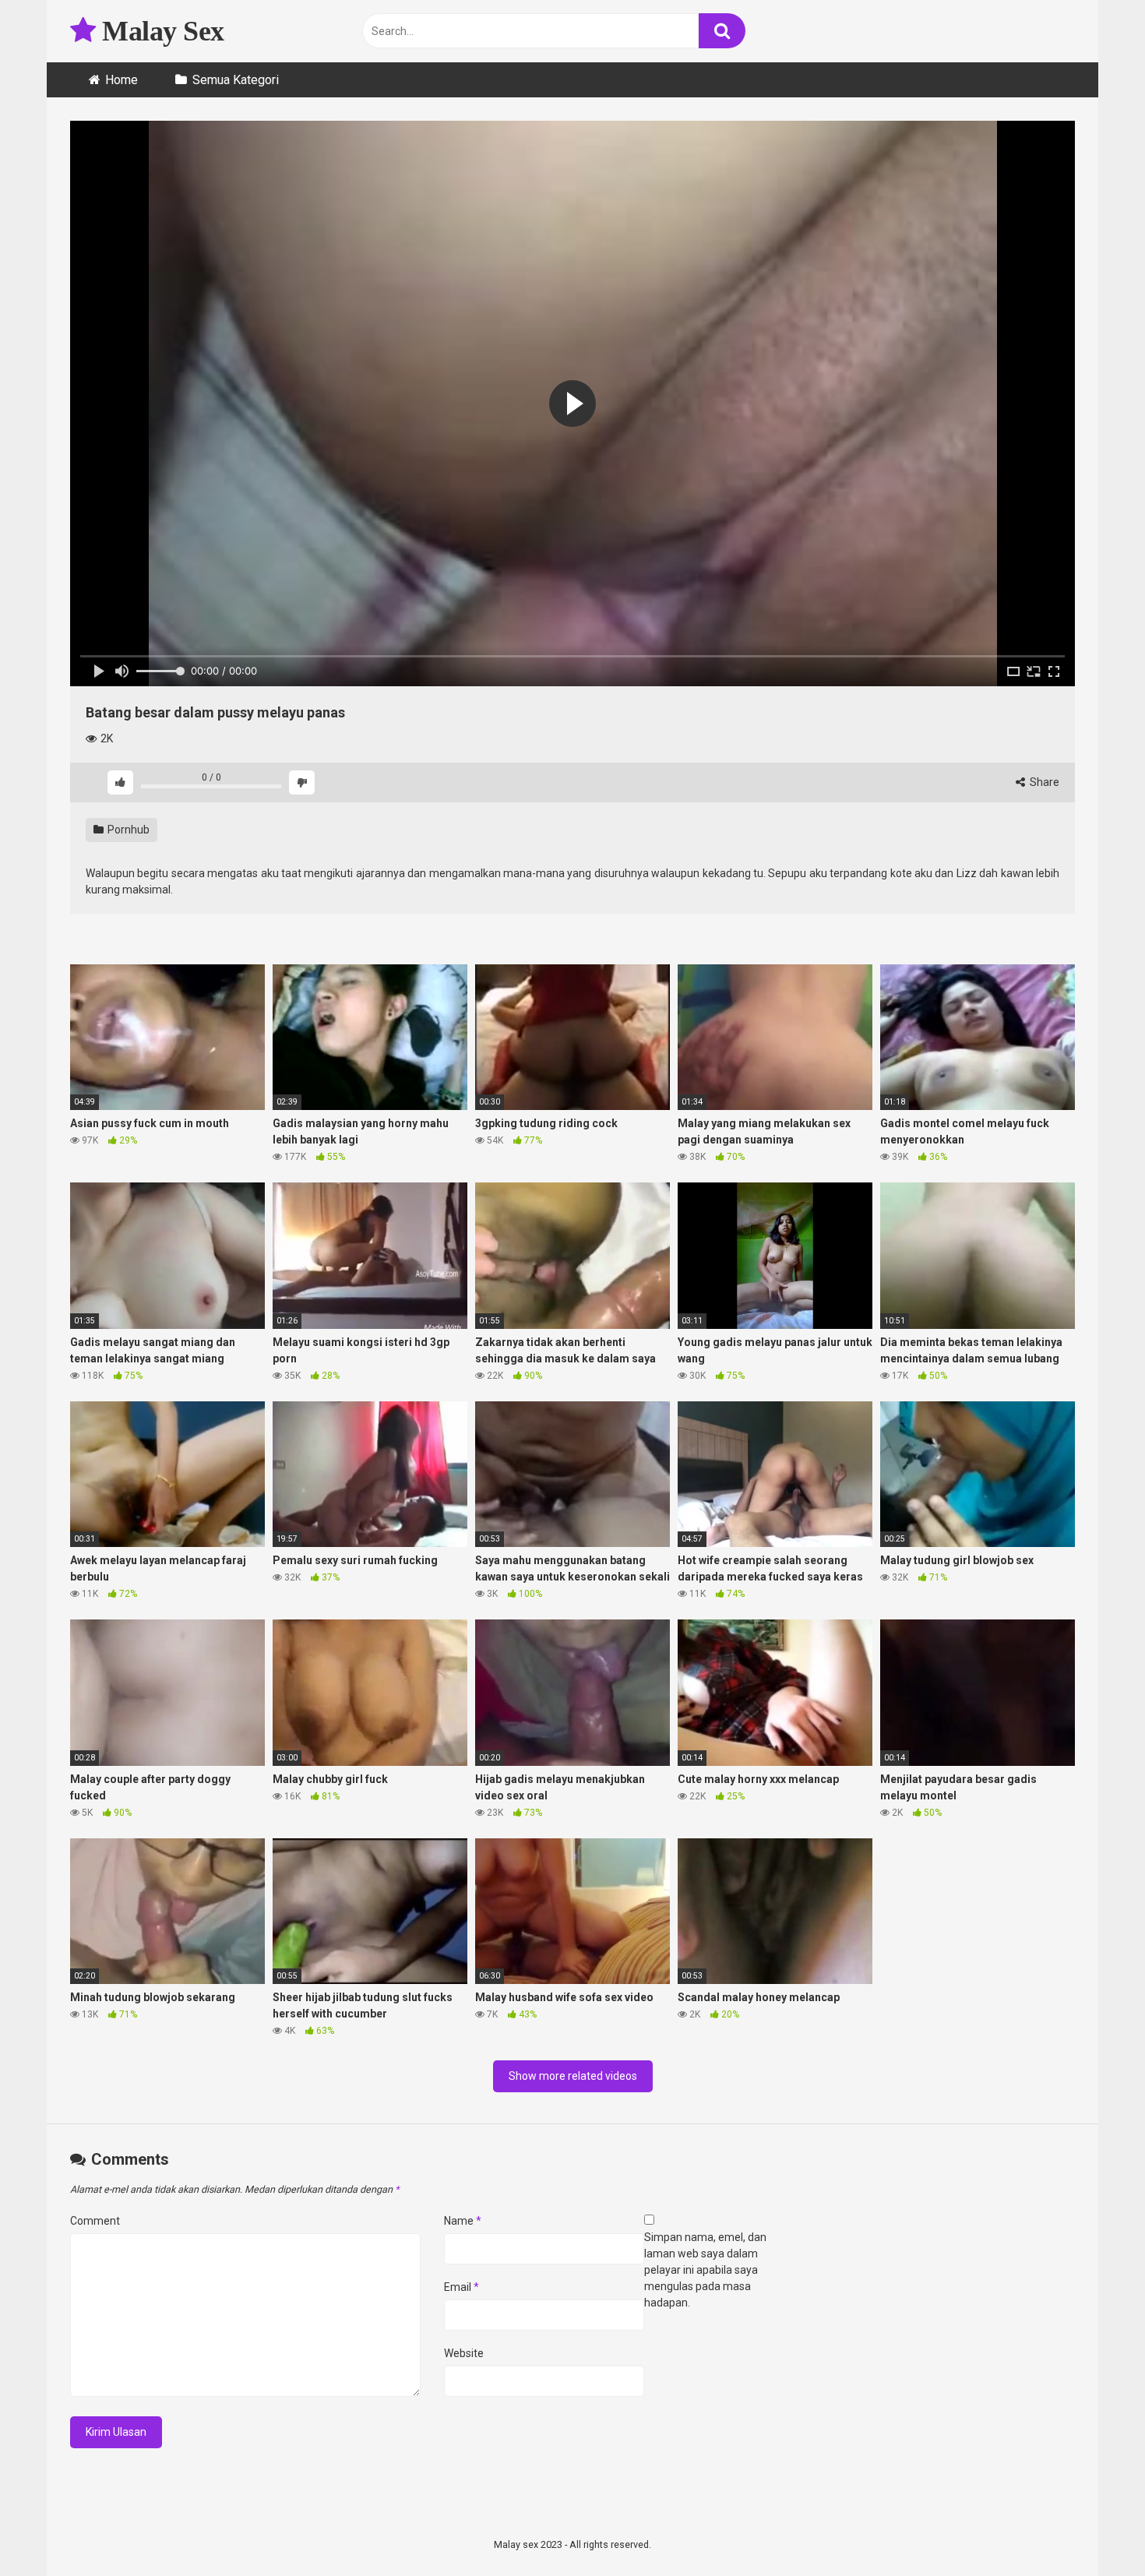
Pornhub (127, 830)
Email (462, 2287)
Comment (95, 2221)
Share (1043, 782)
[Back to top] (1093, 2529)
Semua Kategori (236, 80)
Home (122, 80)
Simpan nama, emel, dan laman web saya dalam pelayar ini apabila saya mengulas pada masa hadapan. (705, 2270)
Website (464, 2353)
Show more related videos (573, 2076)
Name (463, 2221)
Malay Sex (160, 31)
